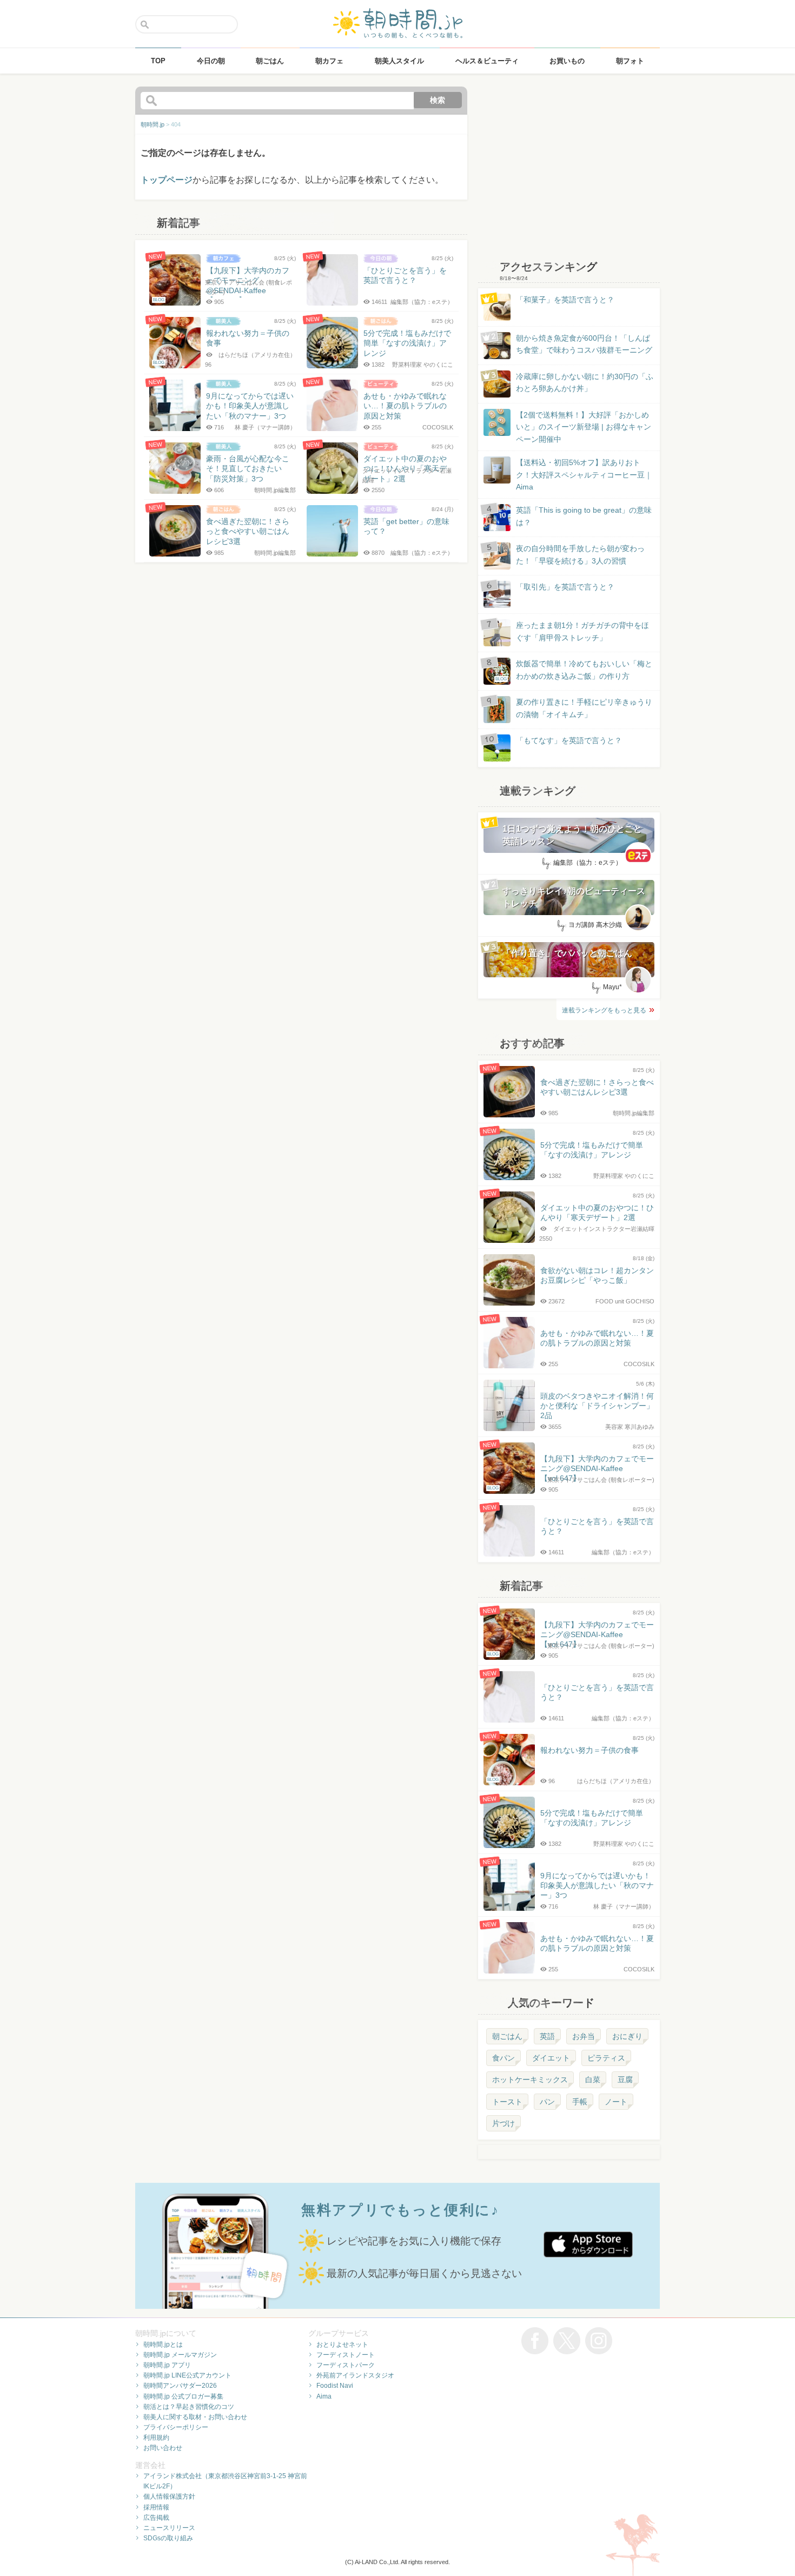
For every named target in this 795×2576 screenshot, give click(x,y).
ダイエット (551, 2058)
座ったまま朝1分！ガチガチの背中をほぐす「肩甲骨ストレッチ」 (582, 631)
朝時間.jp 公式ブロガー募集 (183, 2396)
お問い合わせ (163, 2448)
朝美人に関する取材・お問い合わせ (195, 2417)
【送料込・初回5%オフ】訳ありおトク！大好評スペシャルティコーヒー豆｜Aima (584, 475)
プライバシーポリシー (176, 2427)
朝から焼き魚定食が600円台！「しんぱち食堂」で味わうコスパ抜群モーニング (584, 344)
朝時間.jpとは (163, 2345)
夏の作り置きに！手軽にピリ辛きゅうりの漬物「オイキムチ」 (584, 708)
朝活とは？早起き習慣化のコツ (189, 2407)
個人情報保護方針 (169, 2496)
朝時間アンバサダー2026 (180, 2386)
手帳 (580, 2102)
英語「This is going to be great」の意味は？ (584, 516)
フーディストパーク (346, 2365)
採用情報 (156, 2507)
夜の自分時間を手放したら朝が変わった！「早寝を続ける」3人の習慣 (580, 554)
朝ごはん (507, 2036)
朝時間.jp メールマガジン (180, 2355)
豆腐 (625, 2080)
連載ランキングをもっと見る (604, 1010)
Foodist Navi (335, 2386)
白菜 (593, 2080)
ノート (616, 2102)
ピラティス (606, 2058)
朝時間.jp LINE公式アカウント (187, 2375)
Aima (324, 2396)
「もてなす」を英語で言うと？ (569, 740)
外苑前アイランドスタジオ (355, 2375)
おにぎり (627, 2036)
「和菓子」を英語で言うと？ (565, 300)
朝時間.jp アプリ (167, 2365)
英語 (547, 2036)
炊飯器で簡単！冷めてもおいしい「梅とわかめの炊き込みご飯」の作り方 (574, 670)
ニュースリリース (169, 2528)
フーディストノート (346, 2355)
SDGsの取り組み (168, 2538)
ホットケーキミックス (530, 2080)
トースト (507, 2102)
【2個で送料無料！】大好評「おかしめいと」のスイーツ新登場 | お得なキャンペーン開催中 (584, 427)
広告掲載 (156, 2518)
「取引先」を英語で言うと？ (565, 587)
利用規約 (156, 2438)
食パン (504, 2058)
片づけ (504, 2123)
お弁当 (584, 2036)
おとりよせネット (342, 2345)
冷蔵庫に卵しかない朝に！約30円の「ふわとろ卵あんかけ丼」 (585, 382)
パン (547, 2102)
